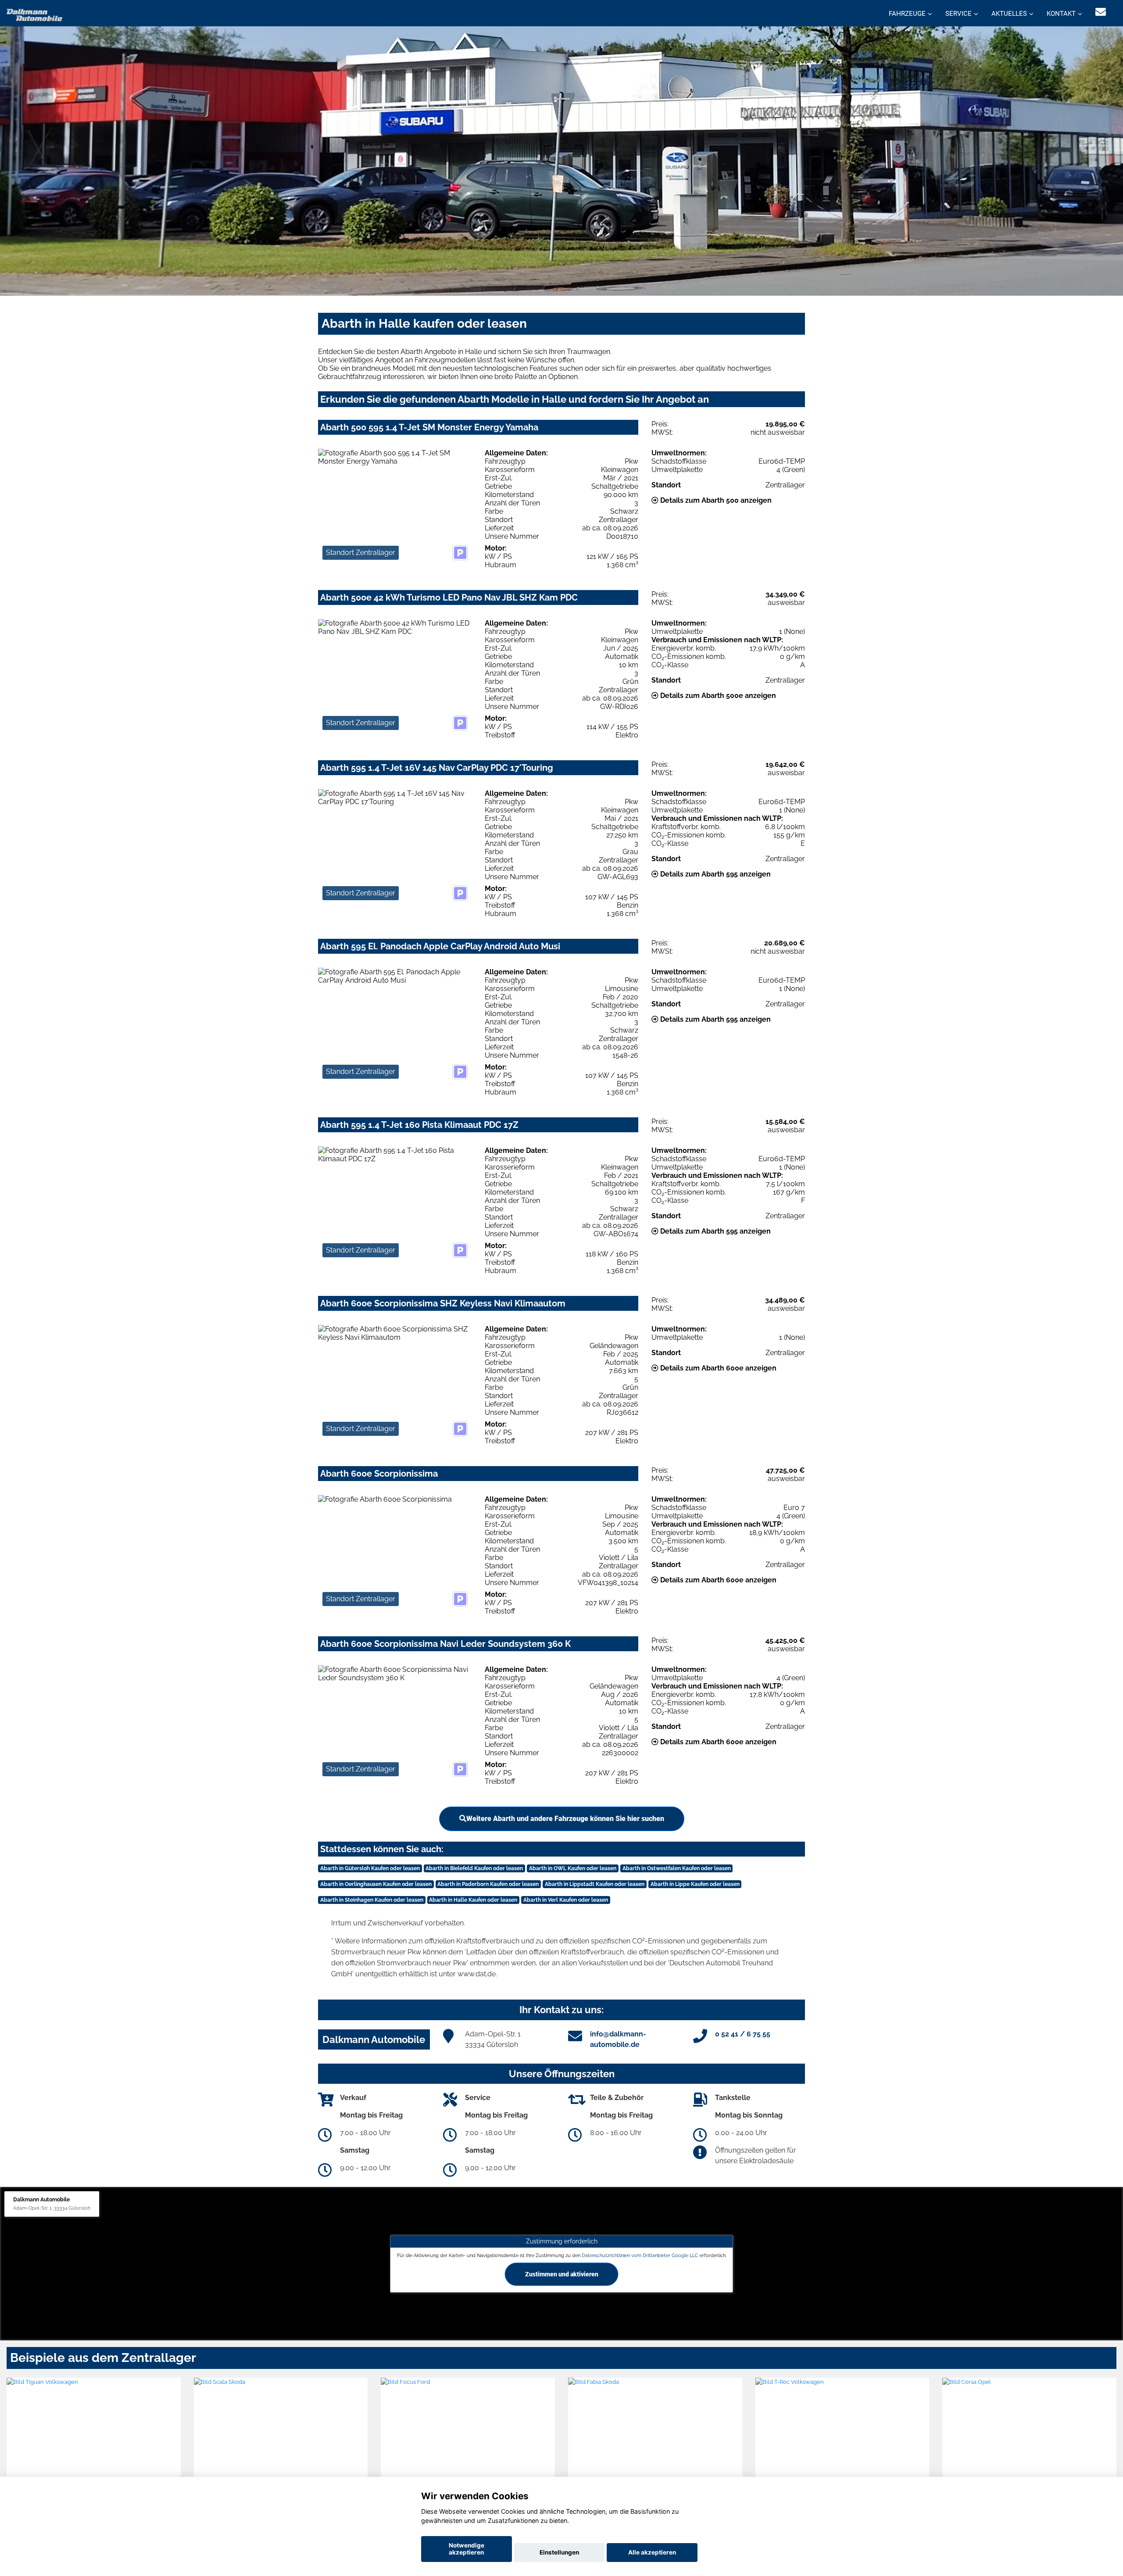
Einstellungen (559, 2552)
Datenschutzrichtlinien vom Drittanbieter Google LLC (640, 2255)
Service (958, 14)
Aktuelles (1009, 14)
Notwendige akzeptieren (467, 2549)
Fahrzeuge (907, 14)
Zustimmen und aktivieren (562, 2274)
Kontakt (1061, 14)
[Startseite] (35, 14)
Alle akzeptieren (652, 2552)
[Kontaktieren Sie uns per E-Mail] (1101, 12)
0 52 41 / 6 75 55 (743, 2034)
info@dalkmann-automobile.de (618, 2039)
